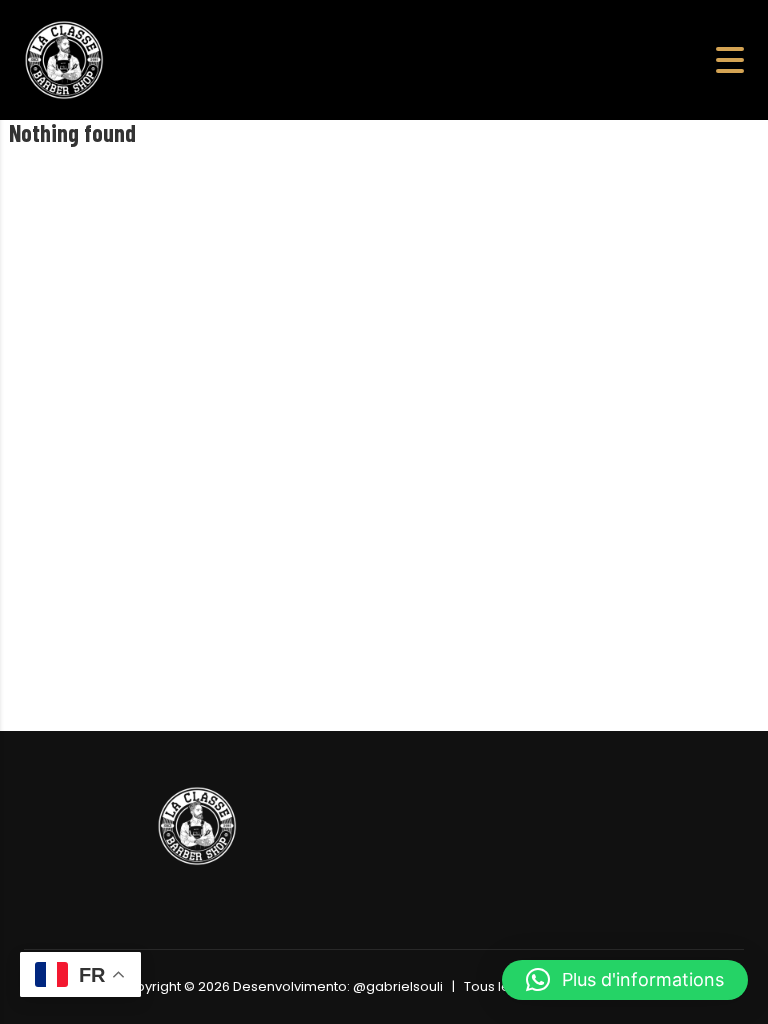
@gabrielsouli (398, 986)
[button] (625, 980)
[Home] (64, 58)
